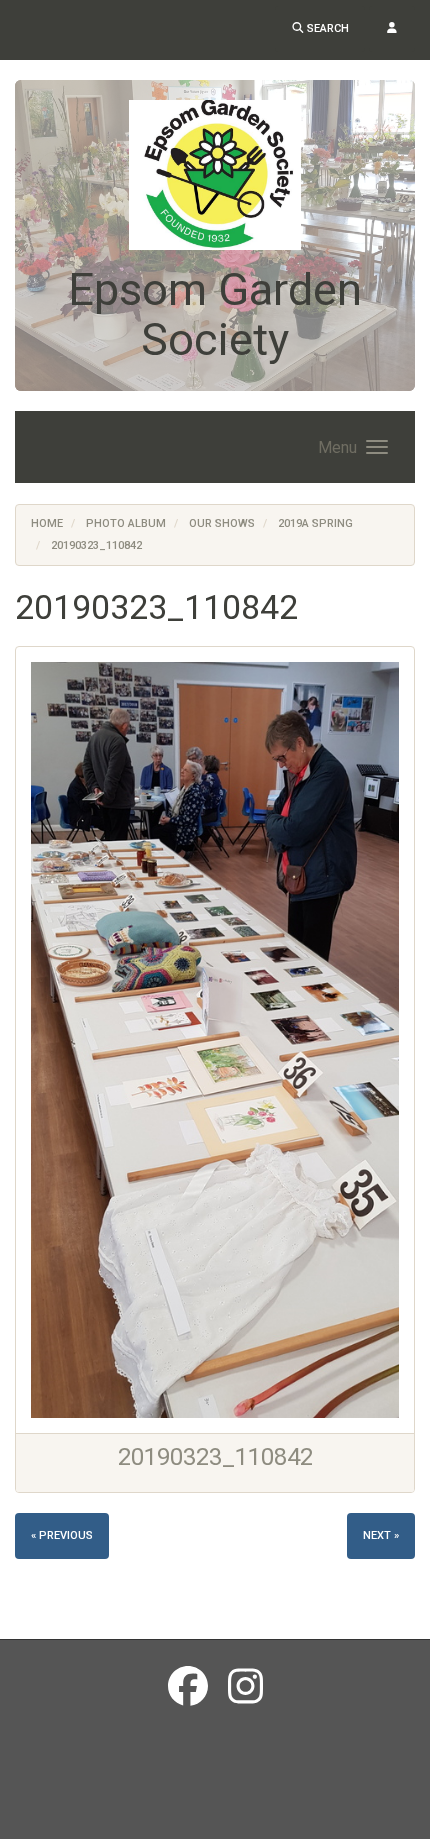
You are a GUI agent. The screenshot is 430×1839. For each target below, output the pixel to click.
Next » (381, 1535)
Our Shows (222, 523)
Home (47, 523)
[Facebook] (188, 1687)
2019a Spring (315, 523)
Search (326, 28)
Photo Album (126, 523)
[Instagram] (245, 1687)
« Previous (62, 1535)
